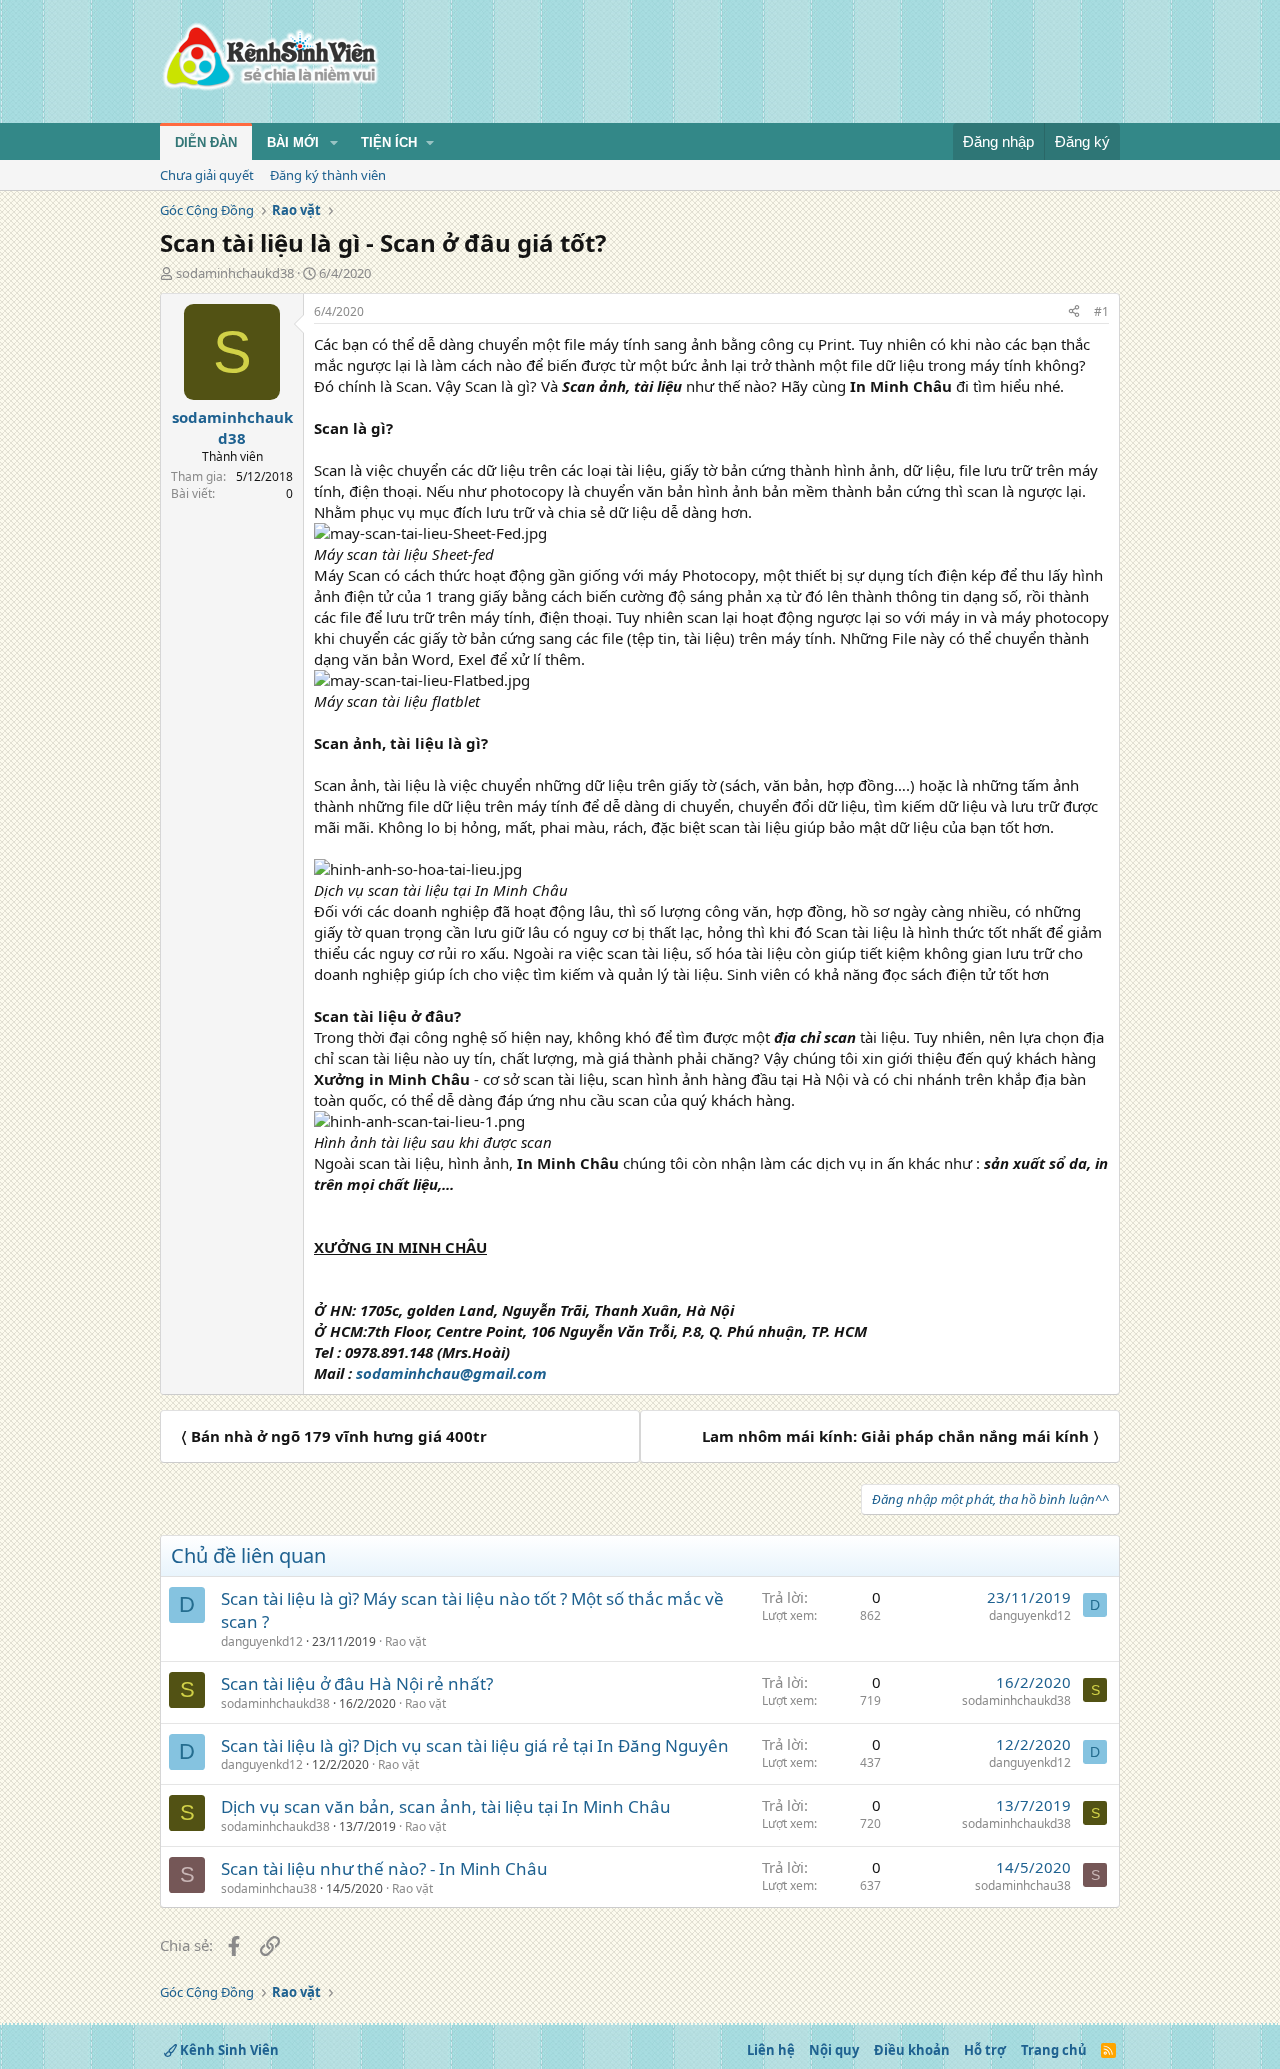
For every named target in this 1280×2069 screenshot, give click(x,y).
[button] (334, 143)
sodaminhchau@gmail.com (451, 1373)
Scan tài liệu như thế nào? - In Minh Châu (384, 1868)
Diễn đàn (206, 142)
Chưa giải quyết (207, 175)
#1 (1101, 311)
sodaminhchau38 (269, 1888)
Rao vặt (405, 1641)
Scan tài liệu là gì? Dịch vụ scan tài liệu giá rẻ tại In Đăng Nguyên (475, 1745)
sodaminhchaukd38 (235, 273)
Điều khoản (912, 2050)
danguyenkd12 (262, 1641)
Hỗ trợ (985, 2050)
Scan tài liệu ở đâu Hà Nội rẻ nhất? (357, 1683)
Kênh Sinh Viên (228, 2050)
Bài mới (293, 142)
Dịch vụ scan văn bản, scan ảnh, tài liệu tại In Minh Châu (446, 1806)
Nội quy (834, 2050)
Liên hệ (771, 2050)
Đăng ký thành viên (328, 175)
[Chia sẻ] (1074, 312)
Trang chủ (1054, 2050)
